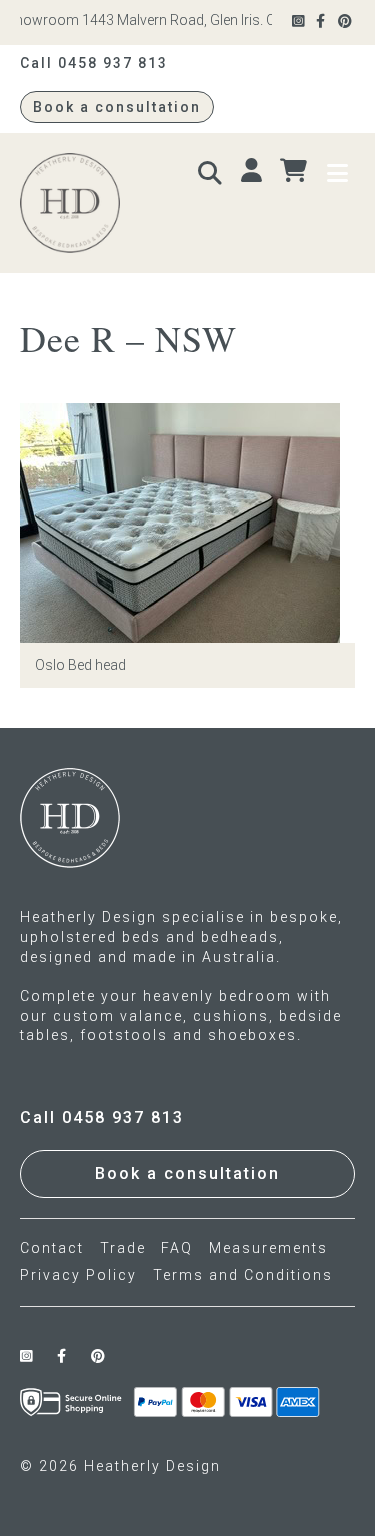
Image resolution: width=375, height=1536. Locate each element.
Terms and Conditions (243, 1275)
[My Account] (254, 171)
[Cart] (296, 171)
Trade (123, 1248)
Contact (52, 1248)
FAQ (177, 1248)
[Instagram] (299, 21)
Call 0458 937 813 (94, 63)
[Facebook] (322, 21)
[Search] (212, 171)
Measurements (268, 1248)
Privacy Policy (78, 1275)
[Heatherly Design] (101, 203)
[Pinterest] (346, 21)
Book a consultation (117, 107)
